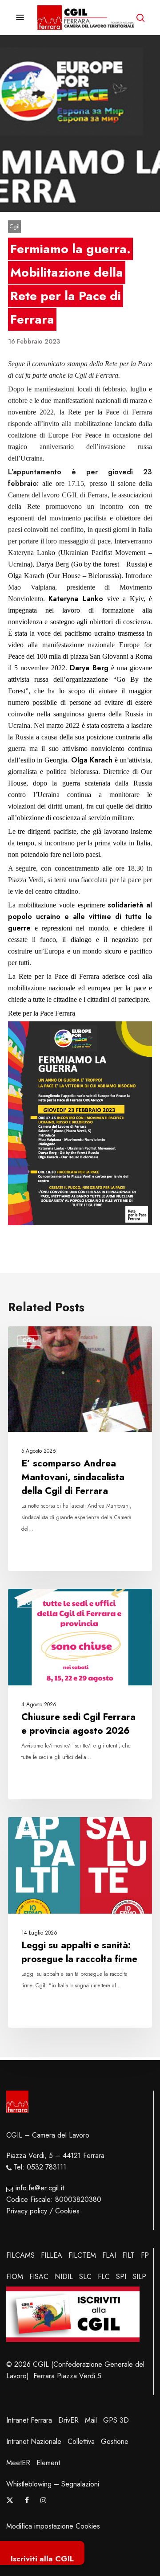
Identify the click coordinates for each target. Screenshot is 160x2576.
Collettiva (81, 2441)
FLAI (109, 2255)
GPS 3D (116, 2420)
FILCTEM (82, 2255)
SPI (121, 2277)
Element (48, 2463)
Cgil (14, 226)
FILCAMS (20, 2255)
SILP (139, 2277)
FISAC (39, 2277)
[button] (20, 18)
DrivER (68, 2420)
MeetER (18, 2463)
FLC (104, 2277)
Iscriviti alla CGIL (42, 2559)
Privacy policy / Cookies (43, 2211)
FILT (128, 2255)
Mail (91, 2420)
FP (145, 2255)
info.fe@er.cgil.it (40, 2188)
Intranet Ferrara (29, 2420)
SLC (85, 2277)
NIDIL (64, 2277)
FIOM (15, 2277)
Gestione (115, 2441)
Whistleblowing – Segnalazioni (53, 2484)
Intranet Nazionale (34, 2441)
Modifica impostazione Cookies (53, 2526)
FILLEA (52, 2255)
